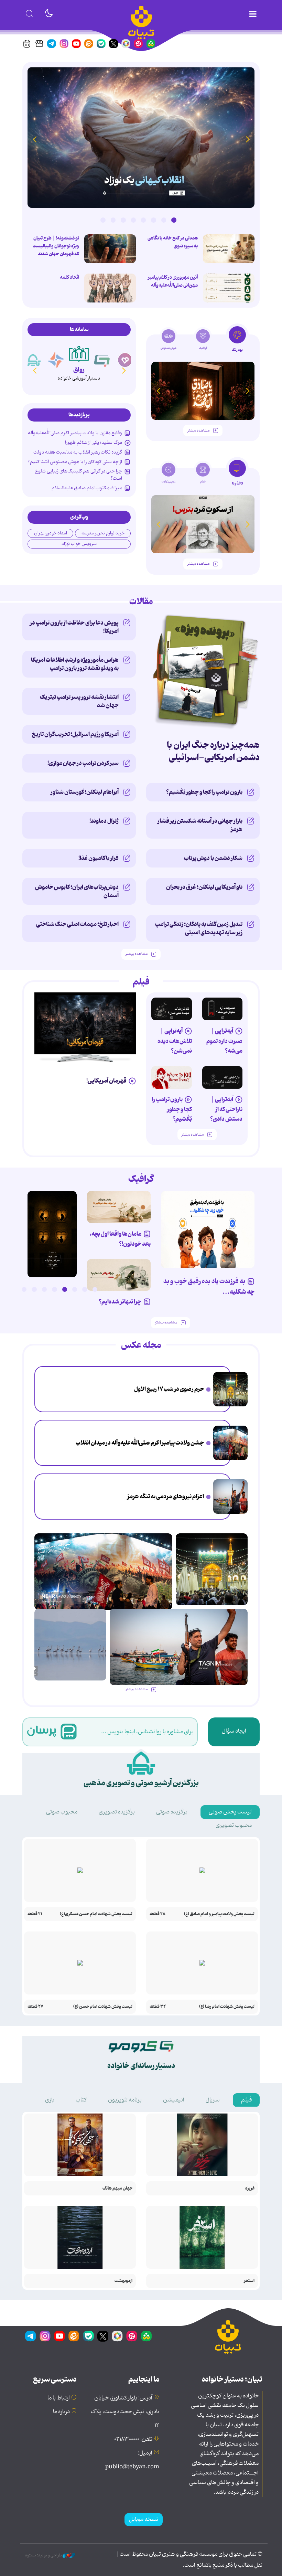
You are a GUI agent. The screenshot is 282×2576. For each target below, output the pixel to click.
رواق (79, 370)
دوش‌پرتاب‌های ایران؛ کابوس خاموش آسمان (77, 891)
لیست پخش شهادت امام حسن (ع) (103, 2007)
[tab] (237, 341)
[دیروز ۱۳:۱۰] (229, 249)
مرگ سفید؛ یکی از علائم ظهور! (94, 443)
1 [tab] (174, 220)
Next (34, 139)
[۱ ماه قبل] (203, 524)
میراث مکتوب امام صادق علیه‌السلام (87, 488)
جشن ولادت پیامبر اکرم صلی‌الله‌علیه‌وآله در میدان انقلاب (140, 1443)
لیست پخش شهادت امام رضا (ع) (227, 2007)
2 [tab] (164, 220)
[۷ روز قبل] (223, 1077)
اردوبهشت (123, 2281)
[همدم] (125, 360)
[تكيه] (33, 360)
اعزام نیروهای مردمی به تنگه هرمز (166, 1497)
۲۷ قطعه (35, 2007)
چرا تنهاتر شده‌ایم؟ (120, 1302)
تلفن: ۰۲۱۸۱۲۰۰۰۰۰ (133, 2439)
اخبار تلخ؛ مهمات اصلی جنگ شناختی (77, 924)
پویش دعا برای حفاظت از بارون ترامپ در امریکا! (74, 627)
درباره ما (61, 2412)
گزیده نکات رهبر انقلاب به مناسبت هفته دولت (78, 452)
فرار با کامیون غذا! (99, 858)
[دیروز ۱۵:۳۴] (230, 1389)
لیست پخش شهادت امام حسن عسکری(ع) (96, 1914)
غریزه (250, 2188)
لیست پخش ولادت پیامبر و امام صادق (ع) (219, 1914)
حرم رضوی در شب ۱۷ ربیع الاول (169, 1389)
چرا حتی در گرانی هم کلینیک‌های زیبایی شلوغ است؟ (79, 475)
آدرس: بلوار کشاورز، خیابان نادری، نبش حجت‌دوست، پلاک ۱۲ (125, 2412)
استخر (249, 2281)
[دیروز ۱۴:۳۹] (229, 288)
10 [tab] (4, 1289)
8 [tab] (103, 220)
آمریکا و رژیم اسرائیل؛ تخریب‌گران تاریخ (75, 734)
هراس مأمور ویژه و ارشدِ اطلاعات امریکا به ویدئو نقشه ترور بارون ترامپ (75, 664)
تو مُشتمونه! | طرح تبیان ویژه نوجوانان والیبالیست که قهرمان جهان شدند (56, 246)
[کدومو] (102, 360)
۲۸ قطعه (158, 1914)
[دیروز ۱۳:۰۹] (110, 249)
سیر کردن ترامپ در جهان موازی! (83, 763)
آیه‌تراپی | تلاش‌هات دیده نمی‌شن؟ (175, 1041)
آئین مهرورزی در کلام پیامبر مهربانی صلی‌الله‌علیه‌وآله (173, 281)
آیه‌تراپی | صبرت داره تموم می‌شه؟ (224, 1041)
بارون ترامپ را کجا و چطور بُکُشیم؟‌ (204, 792)
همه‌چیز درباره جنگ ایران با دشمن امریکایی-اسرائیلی (213, 751)
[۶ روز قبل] (172, 1009)
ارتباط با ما (59, 2398)
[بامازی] (56, 360)
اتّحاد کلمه (69, 277)
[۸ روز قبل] (172, 1077)
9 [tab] (14, 1289)
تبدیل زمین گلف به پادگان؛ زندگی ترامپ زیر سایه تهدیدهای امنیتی (199, 928)
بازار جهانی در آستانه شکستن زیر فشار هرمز (200, 825)
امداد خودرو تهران (51, 533)
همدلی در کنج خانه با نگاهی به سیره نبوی (173, 242)
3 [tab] (153, 220)
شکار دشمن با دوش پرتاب (213, 858)
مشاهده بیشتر (198, 431)
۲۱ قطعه (35, 1914)
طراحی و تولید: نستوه (44, 2555)
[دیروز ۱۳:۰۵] (230, 1443)
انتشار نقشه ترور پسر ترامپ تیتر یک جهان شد (79, 701)
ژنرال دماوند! (104, 821)
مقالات (141, 602)
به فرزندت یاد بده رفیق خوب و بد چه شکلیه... (209, 1287)
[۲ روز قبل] (141, 137)
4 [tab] (143, 220)
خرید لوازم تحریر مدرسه (103, 533)
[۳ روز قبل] (52, 1234)
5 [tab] (133, 220)
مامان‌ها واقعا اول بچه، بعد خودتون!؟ (120, 1239)
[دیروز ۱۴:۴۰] (110, 288)
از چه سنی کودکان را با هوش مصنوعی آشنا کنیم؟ (75, 462)
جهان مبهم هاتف (117, 2188)
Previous (248, 139)
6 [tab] (123, 220)
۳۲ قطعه (158, 2007)
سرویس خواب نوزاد (79, 544)
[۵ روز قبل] (223, 1009)
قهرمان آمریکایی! (106, 1081)
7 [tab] (113, 220)
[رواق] (79, 354)
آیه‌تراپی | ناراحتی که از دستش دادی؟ (226, 1109)
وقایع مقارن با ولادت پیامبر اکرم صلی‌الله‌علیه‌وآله (75, 433)
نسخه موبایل (144, 2520)
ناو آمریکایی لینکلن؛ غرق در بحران (204, 887)
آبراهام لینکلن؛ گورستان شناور (85, 792)
